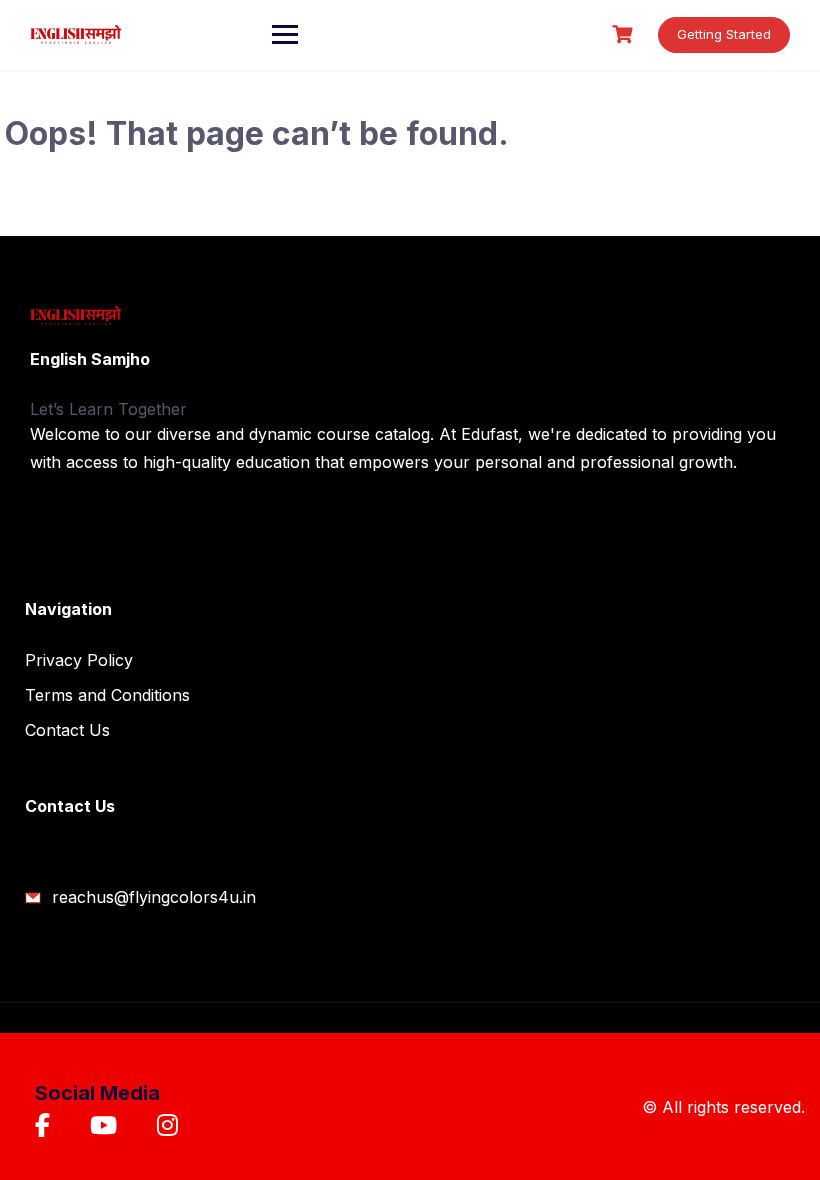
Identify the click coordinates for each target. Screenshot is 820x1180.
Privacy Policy (79, 660)
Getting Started (724, 34)
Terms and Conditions (107, 695)
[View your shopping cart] (625, 34)
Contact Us (67, 730)
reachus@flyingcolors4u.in (151, 897)
